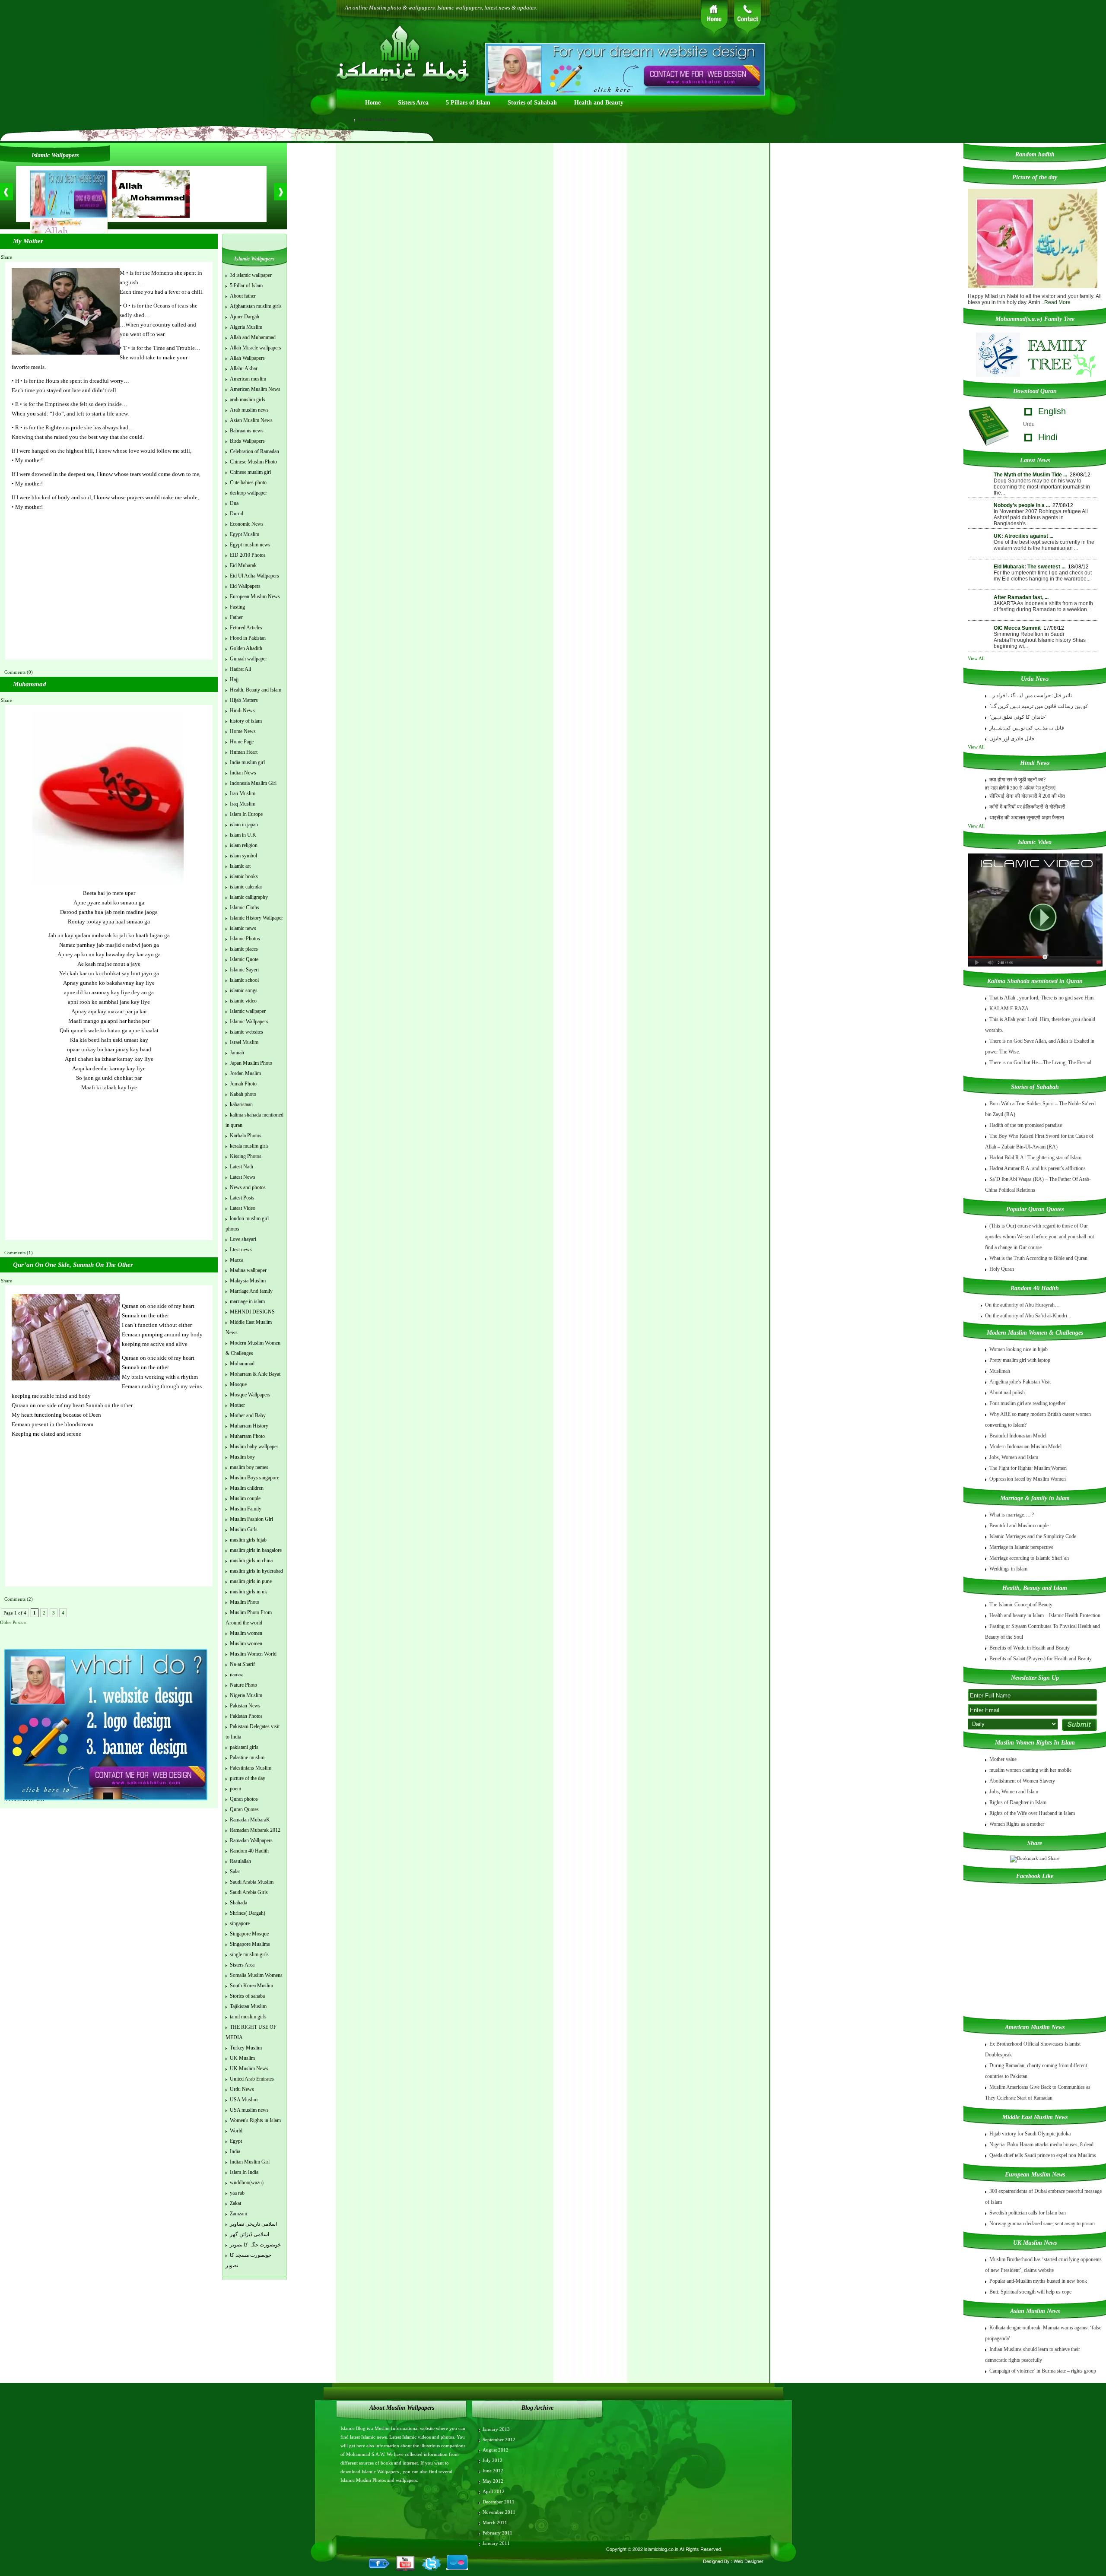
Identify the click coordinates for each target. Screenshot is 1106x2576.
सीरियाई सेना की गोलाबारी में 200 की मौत (1027, 796)
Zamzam (238, 2214)
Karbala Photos (246, 1136)
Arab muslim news (249, 410)
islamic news (243, 928)
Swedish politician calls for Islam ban (1028, 2213)
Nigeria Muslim (246, 1695)
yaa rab (237, 2193)
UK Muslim (242, 2058)
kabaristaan (241, 1104)
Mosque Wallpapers (250, 1395)
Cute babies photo (248, 482)
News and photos (248, 1187)
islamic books (244, 876)
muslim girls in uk (248, 1592)
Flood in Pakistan (248, 638)
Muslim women (246, 1633)
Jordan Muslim (245, 1073)
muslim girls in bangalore (256, 1550)
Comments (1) (19, 1253)
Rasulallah (240, 1861)
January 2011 (496, 2543)
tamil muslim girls (248, 2017)
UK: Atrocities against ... (1023, 536)
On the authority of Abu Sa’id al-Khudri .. (1028, 1316)
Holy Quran (1002, 1269)
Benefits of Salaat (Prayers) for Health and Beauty (1041, 1659)
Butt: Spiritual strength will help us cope (1030, 2292)
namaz (236, 1675)
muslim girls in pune (251, 1581)
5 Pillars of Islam (468, 103)
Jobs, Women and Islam (1014, 1457)
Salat (235, 1872)
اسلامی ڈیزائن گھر (249, 2234)
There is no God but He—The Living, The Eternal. (1041, 1063)
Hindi (1048, 437)
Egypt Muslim (245, 534)
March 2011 (495, 2522)
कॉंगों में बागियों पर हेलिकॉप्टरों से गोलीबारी (1027, 807)
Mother (237, 1405)
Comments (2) (19, 1599)
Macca (237, 1260)
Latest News (243, 1177)
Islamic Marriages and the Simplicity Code (1033, 1536)
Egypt (236, 2141)
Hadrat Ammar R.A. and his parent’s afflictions (1038, 1168)
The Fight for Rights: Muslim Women (1028, 1468)
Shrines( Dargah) (248, 1913)
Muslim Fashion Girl (251, 1519)
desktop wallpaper (248, 493)
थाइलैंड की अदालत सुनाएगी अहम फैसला (1027, 818)
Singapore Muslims (250, 1944)
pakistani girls (244, 1747)
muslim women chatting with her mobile (1030, 1770)
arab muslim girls (248, 400)
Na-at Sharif (242, 1664)
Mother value (1003, 1759)
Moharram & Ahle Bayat (255, 1374)
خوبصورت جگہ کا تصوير (255, 2245)
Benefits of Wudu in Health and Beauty (1030, 1648)
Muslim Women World (253, 1654)
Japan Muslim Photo (251, 1063)
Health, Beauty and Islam (256, 690)
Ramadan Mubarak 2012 (255, 1830)
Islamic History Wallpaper (256, 918)
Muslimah (1000, 1371)
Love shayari (243, 1239)
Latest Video (243, 1208)
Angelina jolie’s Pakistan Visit (1020, 1382)
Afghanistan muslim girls (256, 306)
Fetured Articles (246, 628)
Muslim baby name (377, 119)
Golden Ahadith (246, 648)
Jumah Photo (243, 1084)
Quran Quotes (244, 1809)
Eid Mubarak (243, 565)
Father (236, 617)
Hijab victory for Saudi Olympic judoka (1030, 2134)
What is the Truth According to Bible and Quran (1038, 1258)
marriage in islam (247, 1301)
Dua (234, 503)
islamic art (240, 866)
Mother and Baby (248, 1415)
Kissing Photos (246, 1156)
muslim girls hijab (248, 1540)
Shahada (238, 1903)
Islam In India (244, 2172)
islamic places (244, 949)
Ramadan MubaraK (250, 1820)
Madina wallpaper (248, 1270)
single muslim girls (249, 1954)
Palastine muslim (247, 1758)
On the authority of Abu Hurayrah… (1022, 1305)
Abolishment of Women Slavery (1022, 1781)
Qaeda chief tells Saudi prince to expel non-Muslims (1043, 2155)
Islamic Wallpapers (249, 1022)
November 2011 (499, 2512)
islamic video (243, 1001)
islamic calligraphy (249, 897)
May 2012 (493, 2481)
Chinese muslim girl (250, 472)
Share (6, 257)
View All (977, 658)
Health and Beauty (599, 103)
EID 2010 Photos (248, 555)
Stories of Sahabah (532, 103)
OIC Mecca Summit (1017, 628)
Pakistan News (245, 1706)
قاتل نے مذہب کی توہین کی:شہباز (1027, 728)
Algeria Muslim (246, 327)
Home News (243, 731)
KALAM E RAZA (1009, 1009)
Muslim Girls (244, 1529)
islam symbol (243, 856)
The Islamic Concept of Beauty (1021, 1605)
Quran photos (244, 1799)
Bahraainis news (247, 431)
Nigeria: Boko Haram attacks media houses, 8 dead (1041, 2145)
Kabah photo (243, 1094)
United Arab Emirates (252, 2079)
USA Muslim (244, 2100)
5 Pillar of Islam (246, 286)
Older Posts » (13, 1622)
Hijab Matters (244, 700)
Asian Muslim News (251, 420)
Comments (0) (19, 672)
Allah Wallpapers (247, 358)
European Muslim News (255, 596)
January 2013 (496, 2429)
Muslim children (247, 1488)
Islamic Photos (245, 939)
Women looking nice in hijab (1019, 1349)
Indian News (243, 773)
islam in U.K (243, 835)
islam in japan (244, 825)
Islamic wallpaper (248, 1011)
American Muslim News (255, 389)
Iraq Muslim (243, 804)
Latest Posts (242, 1198)
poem (235, 1789)
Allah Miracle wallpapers (256, 348)
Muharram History (249, 1426)
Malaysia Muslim (248, 1281)
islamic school (244, 980)
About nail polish (1007, 1393)
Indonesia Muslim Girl (253, 783)
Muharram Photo (247, 1436)
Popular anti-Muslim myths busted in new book (1038, 2281)
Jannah (237, 1053)
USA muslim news (249, 2110)
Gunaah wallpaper (248, 659)
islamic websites (246, 1032)
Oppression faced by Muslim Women (1028, 1479)
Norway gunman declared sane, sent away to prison (1042, 2224)
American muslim (248, 379)
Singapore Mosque (249, 1934)
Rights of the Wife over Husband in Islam (1032, 1813)
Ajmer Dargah (245, 317)
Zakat (235, 2203)
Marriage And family (251, 1291)
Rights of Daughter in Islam (1018, 1802)
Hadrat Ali (240, 669)
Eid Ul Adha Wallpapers (254, 576)
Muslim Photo (245, 1602)
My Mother (28, 241)
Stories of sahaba (247, 1996)
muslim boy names (249, 1467)
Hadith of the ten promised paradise (1026, 1125)
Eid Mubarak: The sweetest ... (1030, 567)
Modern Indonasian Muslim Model (1025, 1447)
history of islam (246, 721)
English (1052, 411)
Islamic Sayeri (244, 970)
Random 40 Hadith (249, 1851)
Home (373, 103)
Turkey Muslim (246, 2048)
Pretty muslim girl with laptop (1020, 1360)
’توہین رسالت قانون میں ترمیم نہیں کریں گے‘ (1039, 706)
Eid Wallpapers (245, 586)
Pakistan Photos (246, 1716)
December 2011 (499, 2502)
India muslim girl (247, 762)
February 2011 (497, 2533)
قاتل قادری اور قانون (1012, 739)
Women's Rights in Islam (255, 2120)
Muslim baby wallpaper (254, 1447)
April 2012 (494, 2491)
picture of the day (248, 1778)
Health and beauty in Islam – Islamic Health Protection (1045, 1615)
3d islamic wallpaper (251, 275)
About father (243, 296)
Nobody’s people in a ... (1022, 505)
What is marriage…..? (1012, 1515)
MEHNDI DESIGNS (252, 1312)
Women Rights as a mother (1017, 1824)
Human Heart (244, 752)
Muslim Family (246, 1509)
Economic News (247, 524)
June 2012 (493, 2471)
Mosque (238, 1384)
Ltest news (241, 1250)
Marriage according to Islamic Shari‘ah (1029, 1558)
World (236, 2131)
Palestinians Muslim (251, 1768)
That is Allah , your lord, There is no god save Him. (1042, 998)
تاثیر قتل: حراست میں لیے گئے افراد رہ (1031, 695)
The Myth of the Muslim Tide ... (1030, 475)
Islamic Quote (244, 959)
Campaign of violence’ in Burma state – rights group (1043, 2371)
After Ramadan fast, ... (1021, 597)
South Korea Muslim (251, 1986)
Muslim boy (242, 1457)
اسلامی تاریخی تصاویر (253, 2224)
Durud (237, 514)
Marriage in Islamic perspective (1021, 1547)
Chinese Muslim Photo (253, 462)
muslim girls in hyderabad (256, 1571)
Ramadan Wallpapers (251, 1840)
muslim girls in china (251, 1561)
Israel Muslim (244, 1042)
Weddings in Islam (1008, 1569)
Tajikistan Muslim (248, 2006)
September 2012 (499, 2440)
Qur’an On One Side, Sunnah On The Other (73, 1265)
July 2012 (493, 2460)
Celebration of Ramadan (254, 451)
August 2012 (496, 2450)
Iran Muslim (243, 793)
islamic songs (244, 990)
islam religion (244, 845)
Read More (1057, 302)
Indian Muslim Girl (250, 2162)
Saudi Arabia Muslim (252, 1882)
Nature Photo (243, 1685)
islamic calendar (246, 887)
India (235, 2151)
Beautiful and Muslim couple (1019, 1526)
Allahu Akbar (244, 368)
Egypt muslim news (250, 545)
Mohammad (242, 1364)
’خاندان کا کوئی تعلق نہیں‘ (1018, 717)
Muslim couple (245, 1498)
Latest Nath (242, 1167)
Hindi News (242, 711)
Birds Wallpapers (247, 441)
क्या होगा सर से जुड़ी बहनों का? (1017, 780)
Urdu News (242, 2089)
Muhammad (30, 684)
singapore (240, 1923)
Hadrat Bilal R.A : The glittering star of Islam (1035, 1158)
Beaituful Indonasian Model (1018, 1436)
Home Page (242, 742)
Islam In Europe (246, 814)
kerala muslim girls (249, 1146)
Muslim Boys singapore (254, 1478)
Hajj (234, 679)
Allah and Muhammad (253, 337)
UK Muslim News (249, 2068)
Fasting (237, 607)
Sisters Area (413, 103)
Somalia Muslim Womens (256, 1975)
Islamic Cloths (245, 907)
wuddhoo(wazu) (247, 2183)
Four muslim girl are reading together (1027, 1403)
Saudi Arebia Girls (249, 1892)
